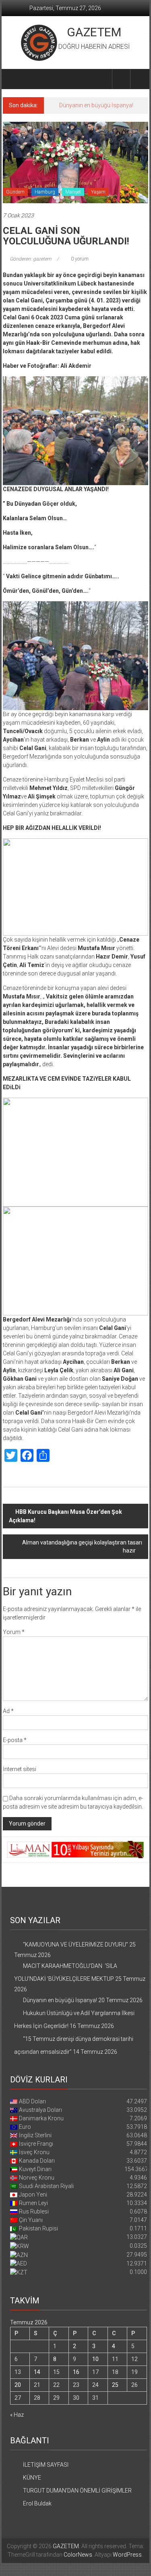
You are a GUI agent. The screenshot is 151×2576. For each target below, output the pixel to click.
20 (18, 2385)
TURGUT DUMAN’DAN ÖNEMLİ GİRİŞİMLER (77, 2491)
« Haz (17, 2415)
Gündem (15, 192)
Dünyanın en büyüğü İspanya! (96, 105)
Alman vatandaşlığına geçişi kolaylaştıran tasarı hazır (82, 1546)
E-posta (15, 1740)
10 (95, 2359)
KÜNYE (32, 2478)
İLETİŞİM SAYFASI (46, 2465)
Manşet (73, 192)
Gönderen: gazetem (31, 259)
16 (76, 2372)
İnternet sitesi (20, 1769)
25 (115, 2385)
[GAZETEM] (12, 79)
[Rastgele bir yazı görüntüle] (139, 79)
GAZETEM (94, 32)
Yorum (14, 1632)
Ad (8, 1711)
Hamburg (45, 192)
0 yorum (79, 259)
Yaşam (98, 192)
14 (37, 2372)
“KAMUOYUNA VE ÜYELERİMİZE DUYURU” (75, 1945)
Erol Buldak (37, 2503)
